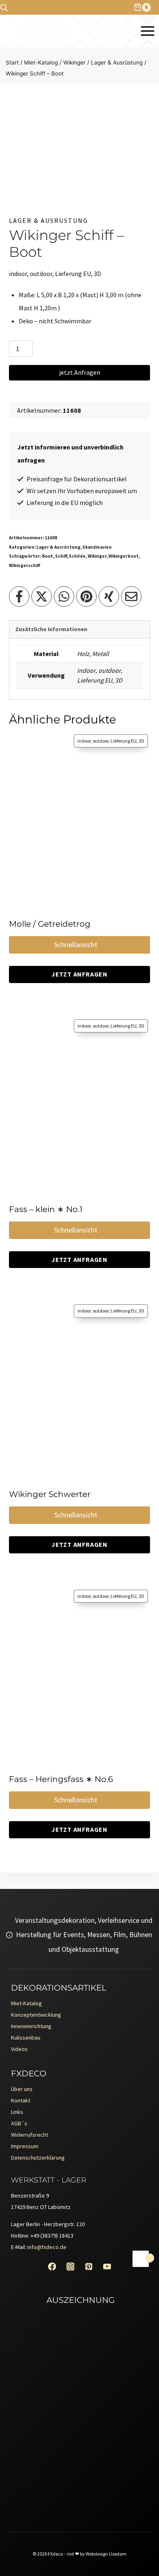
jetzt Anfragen (80, 372)
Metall (100, 654)
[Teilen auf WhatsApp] (64, 596)
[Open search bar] (4, 8)
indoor (86, 670)
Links (17, 2112)
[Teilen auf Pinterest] (86, 596)
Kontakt (21, 2100)
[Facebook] (52, 2266)
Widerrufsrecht (30, 2135)
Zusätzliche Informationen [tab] (51, 629)
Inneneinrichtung (31, 2026)
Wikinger (97, 556)
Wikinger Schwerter (50, 1494)
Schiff (61, 556)
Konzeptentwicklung (36, 2015)
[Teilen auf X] (42, 596)
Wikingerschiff (24, 565)
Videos (19, 2049)
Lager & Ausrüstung (49, 220)
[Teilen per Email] (131, 596)
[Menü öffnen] (147, 31)
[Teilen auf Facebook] (19, 596)
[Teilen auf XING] (109, 596)
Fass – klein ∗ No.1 (46, 1209)
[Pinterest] (89, 2266)
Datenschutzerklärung (38, 2158)
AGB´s (19, 2123)
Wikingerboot (124, 556)
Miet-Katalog (26, 2003)
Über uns (22, 2089)
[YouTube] (107, 2266)
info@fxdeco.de (47, 2247)
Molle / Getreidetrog (50, 924)
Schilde (77, 556)
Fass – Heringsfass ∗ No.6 (61, 1779)
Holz (83, 654)
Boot (47, 556)
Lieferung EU (95, 680)
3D (119, 680)
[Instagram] (70, 2266)
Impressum (25, 2146)
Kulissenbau (26, 2038)
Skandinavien (97, 547)
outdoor (109, 670)
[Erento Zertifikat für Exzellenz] (79, 2371)
